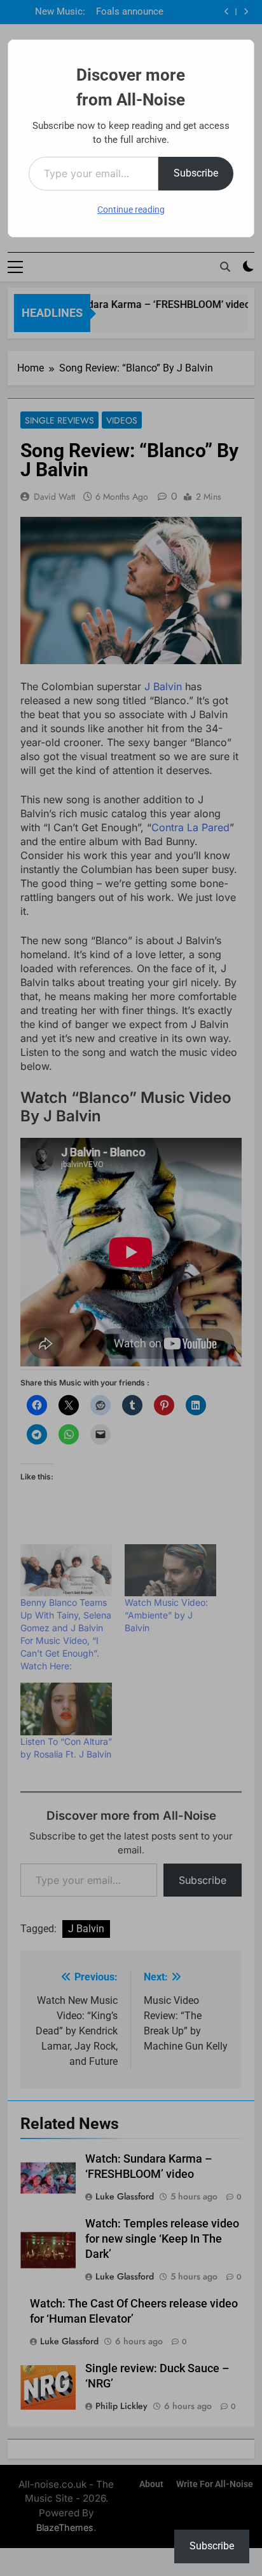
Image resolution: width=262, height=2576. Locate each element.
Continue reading (131, 210)
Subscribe (196, 173)
